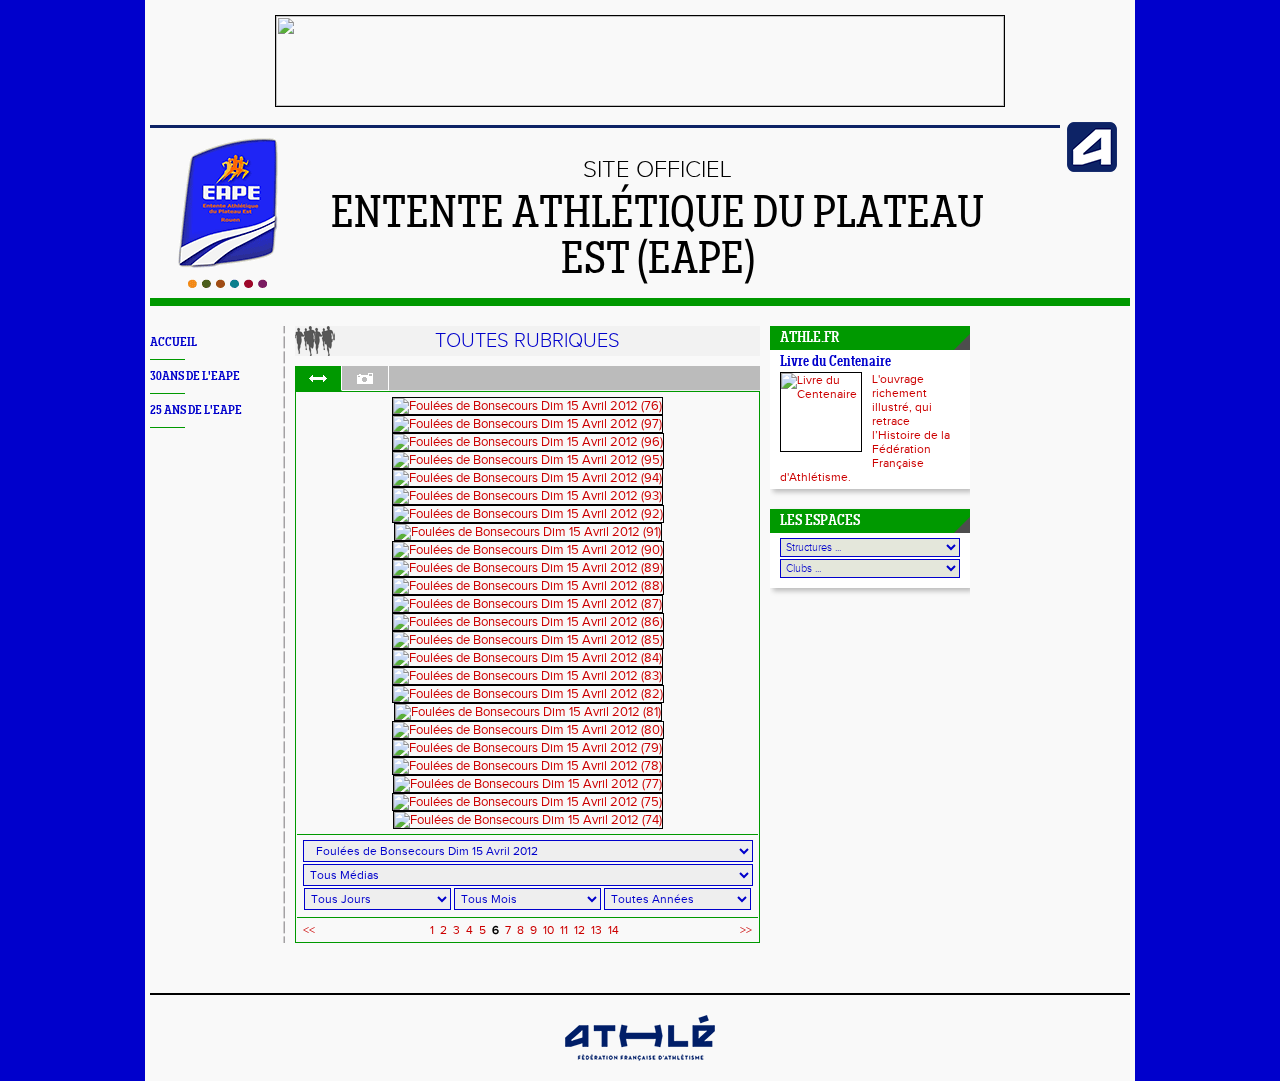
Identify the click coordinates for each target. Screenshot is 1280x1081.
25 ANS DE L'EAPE (196, 410)
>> (746, 930)
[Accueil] (227, 284)
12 (579, 930)
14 (613, 930)
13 (596, 930)
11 (564, 930)
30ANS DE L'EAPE (195, 376)
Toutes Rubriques (527, 341)
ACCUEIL (173, 342)
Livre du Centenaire (835, 362)
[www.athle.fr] (1092, 168)
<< (309, 930)
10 (548, 930)
